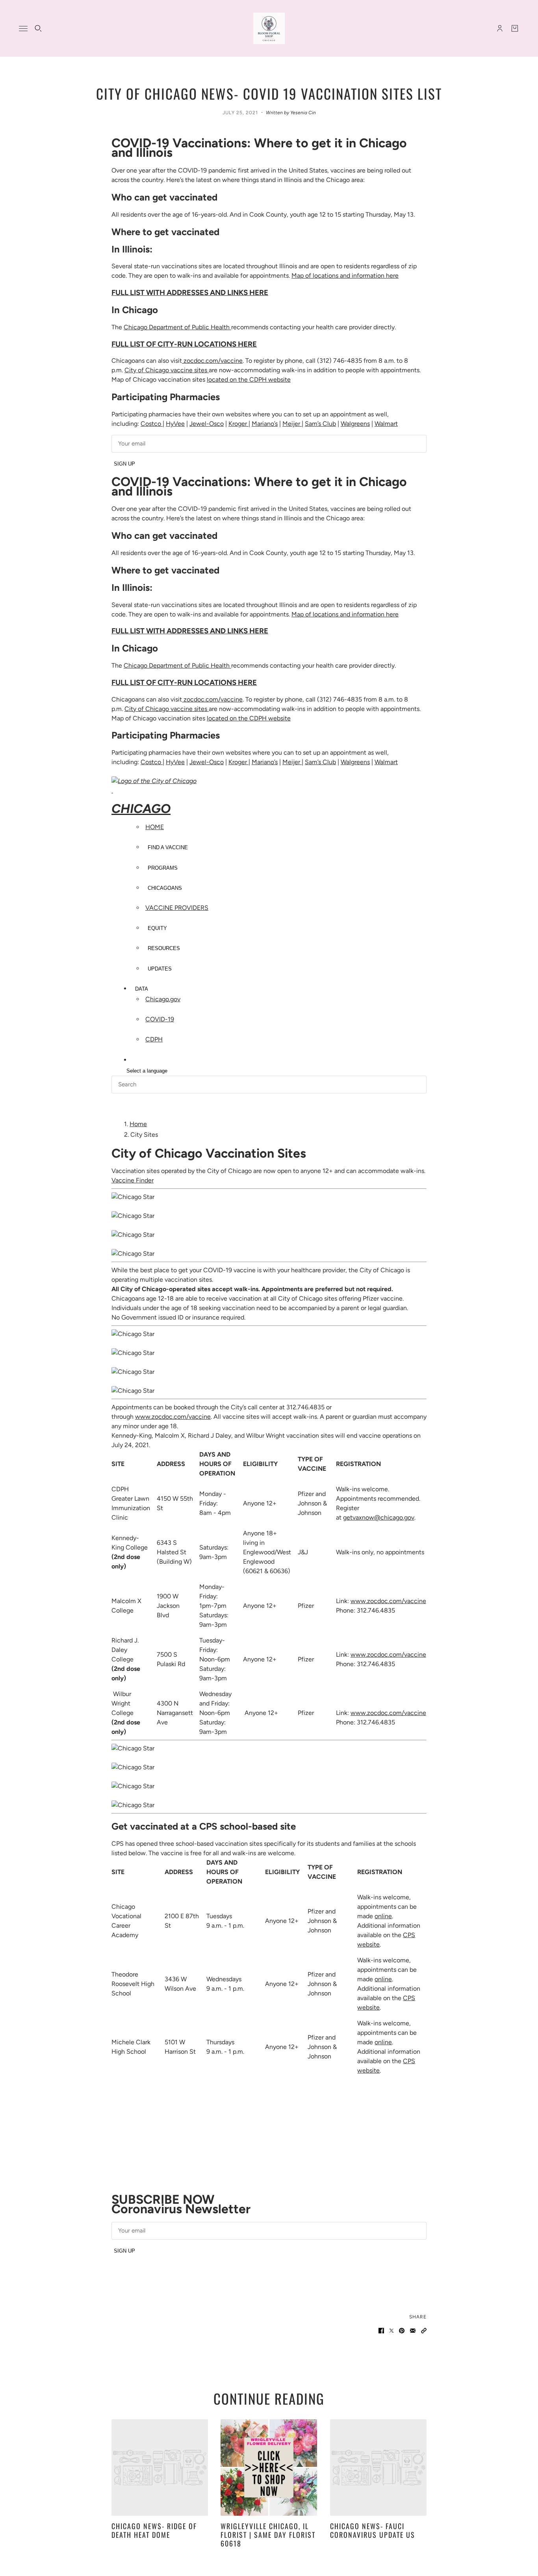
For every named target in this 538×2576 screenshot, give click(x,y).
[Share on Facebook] (381, 2331)
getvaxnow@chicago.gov (379, 1517)
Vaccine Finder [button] (133, 1180)
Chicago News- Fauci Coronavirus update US (373, 2530)
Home (138, 1124)
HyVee (175, 424)
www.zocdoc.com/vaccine (173, 1417)
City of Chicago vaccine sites (167, 370)
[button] (424, 2331)
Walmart (386, 424)
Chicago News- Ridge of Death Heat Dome (154, 2530)
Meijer (291, 424)
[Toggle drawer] (23, 29)
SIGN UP (124, 464)
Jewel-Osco (207, 424)
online (383, 1916)
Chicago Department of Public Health (177, 327)
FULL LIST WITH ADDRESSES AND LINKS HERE (190, 292)
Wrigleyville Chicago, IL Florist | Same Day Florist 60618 (268, 2534)
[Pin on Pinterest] (402, 2331)
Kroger (238, 424)
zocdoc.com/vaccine (212, 361)
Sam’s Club (320, 424)
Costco (151, 424)
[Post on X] (391, 2331)
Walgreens (355, 424)
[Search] (38, 28)
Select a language (147, 1071)
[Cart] (515, 28)
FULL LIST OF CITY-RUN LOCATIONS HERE (184, 344)
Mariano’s (265, 424)
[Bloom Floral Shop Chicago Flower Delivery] (269, 28)
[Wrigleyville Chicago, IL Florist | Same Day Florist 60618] (269, 2467)
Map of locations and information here (345, 276)
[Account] (500, 28)
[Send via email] (413, 2331)
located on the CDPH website (249, 380)
